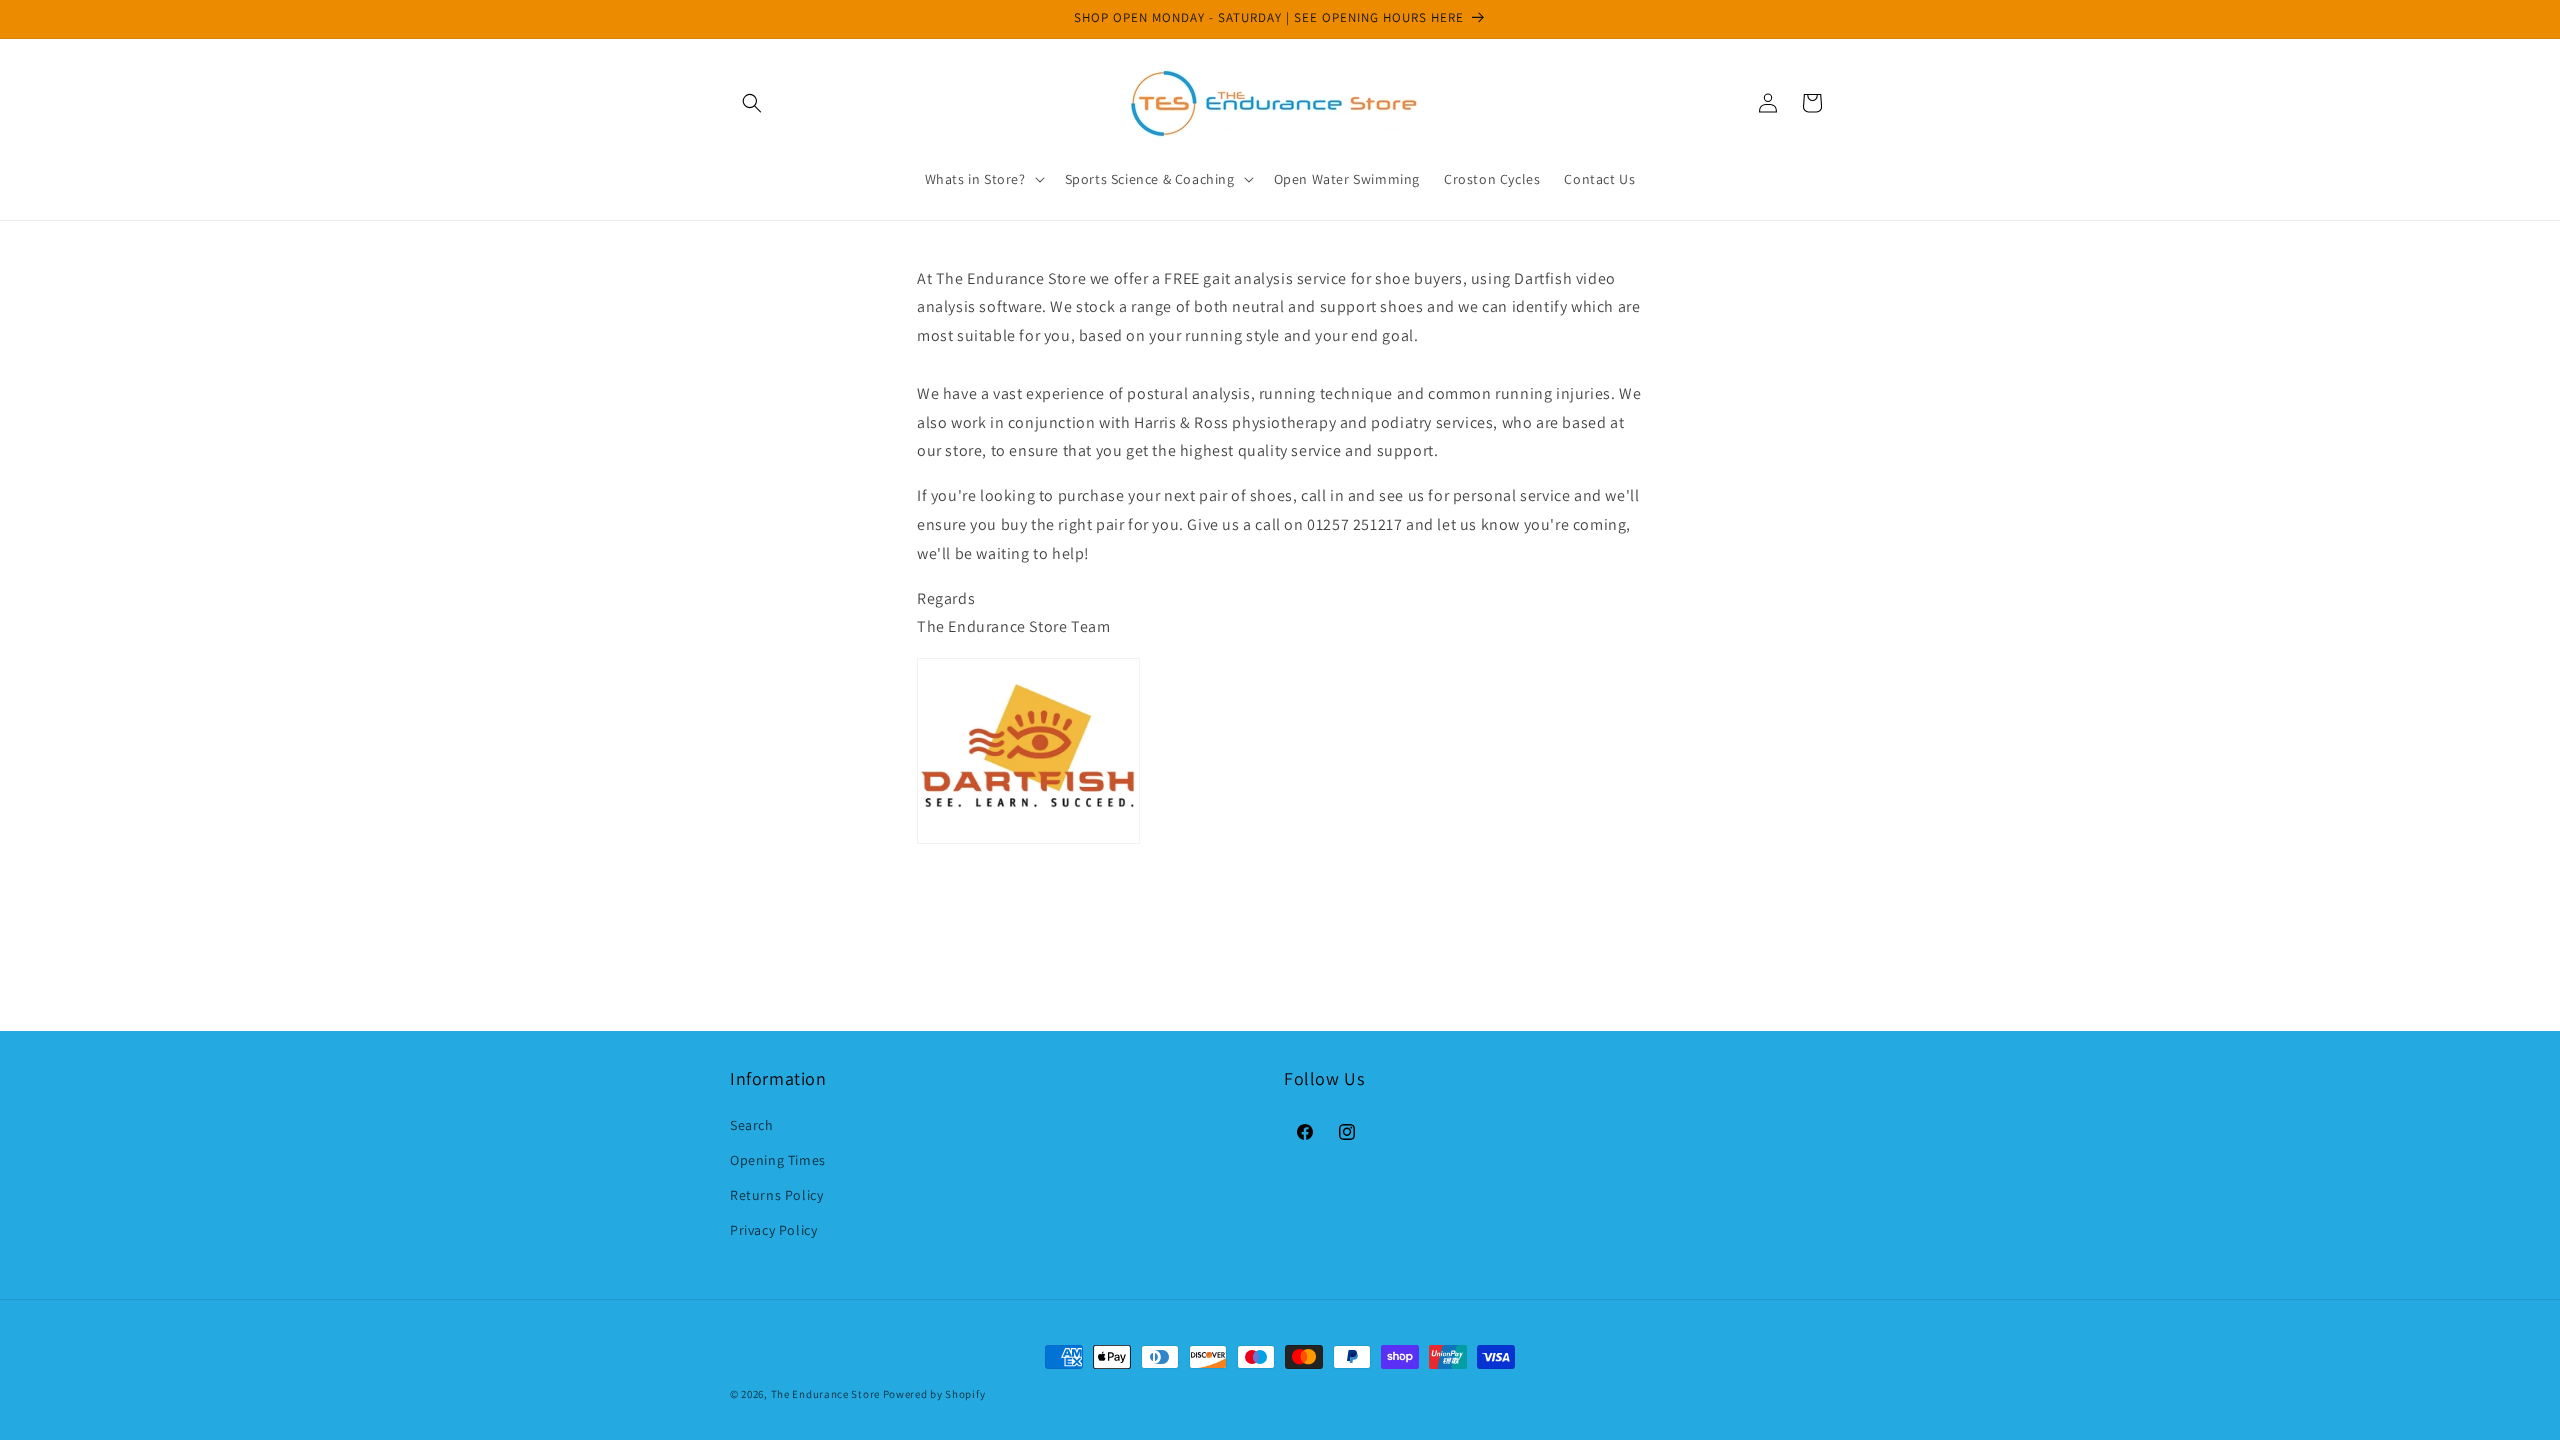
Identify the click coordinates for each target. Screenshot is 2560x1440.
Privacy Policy (773, 1230)
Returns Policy (776, 1195)
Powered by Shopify (934, 1394)
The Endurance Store (825, 1394)
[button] (752, 103)
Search (752, 1125)
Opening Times (778, 1160)
